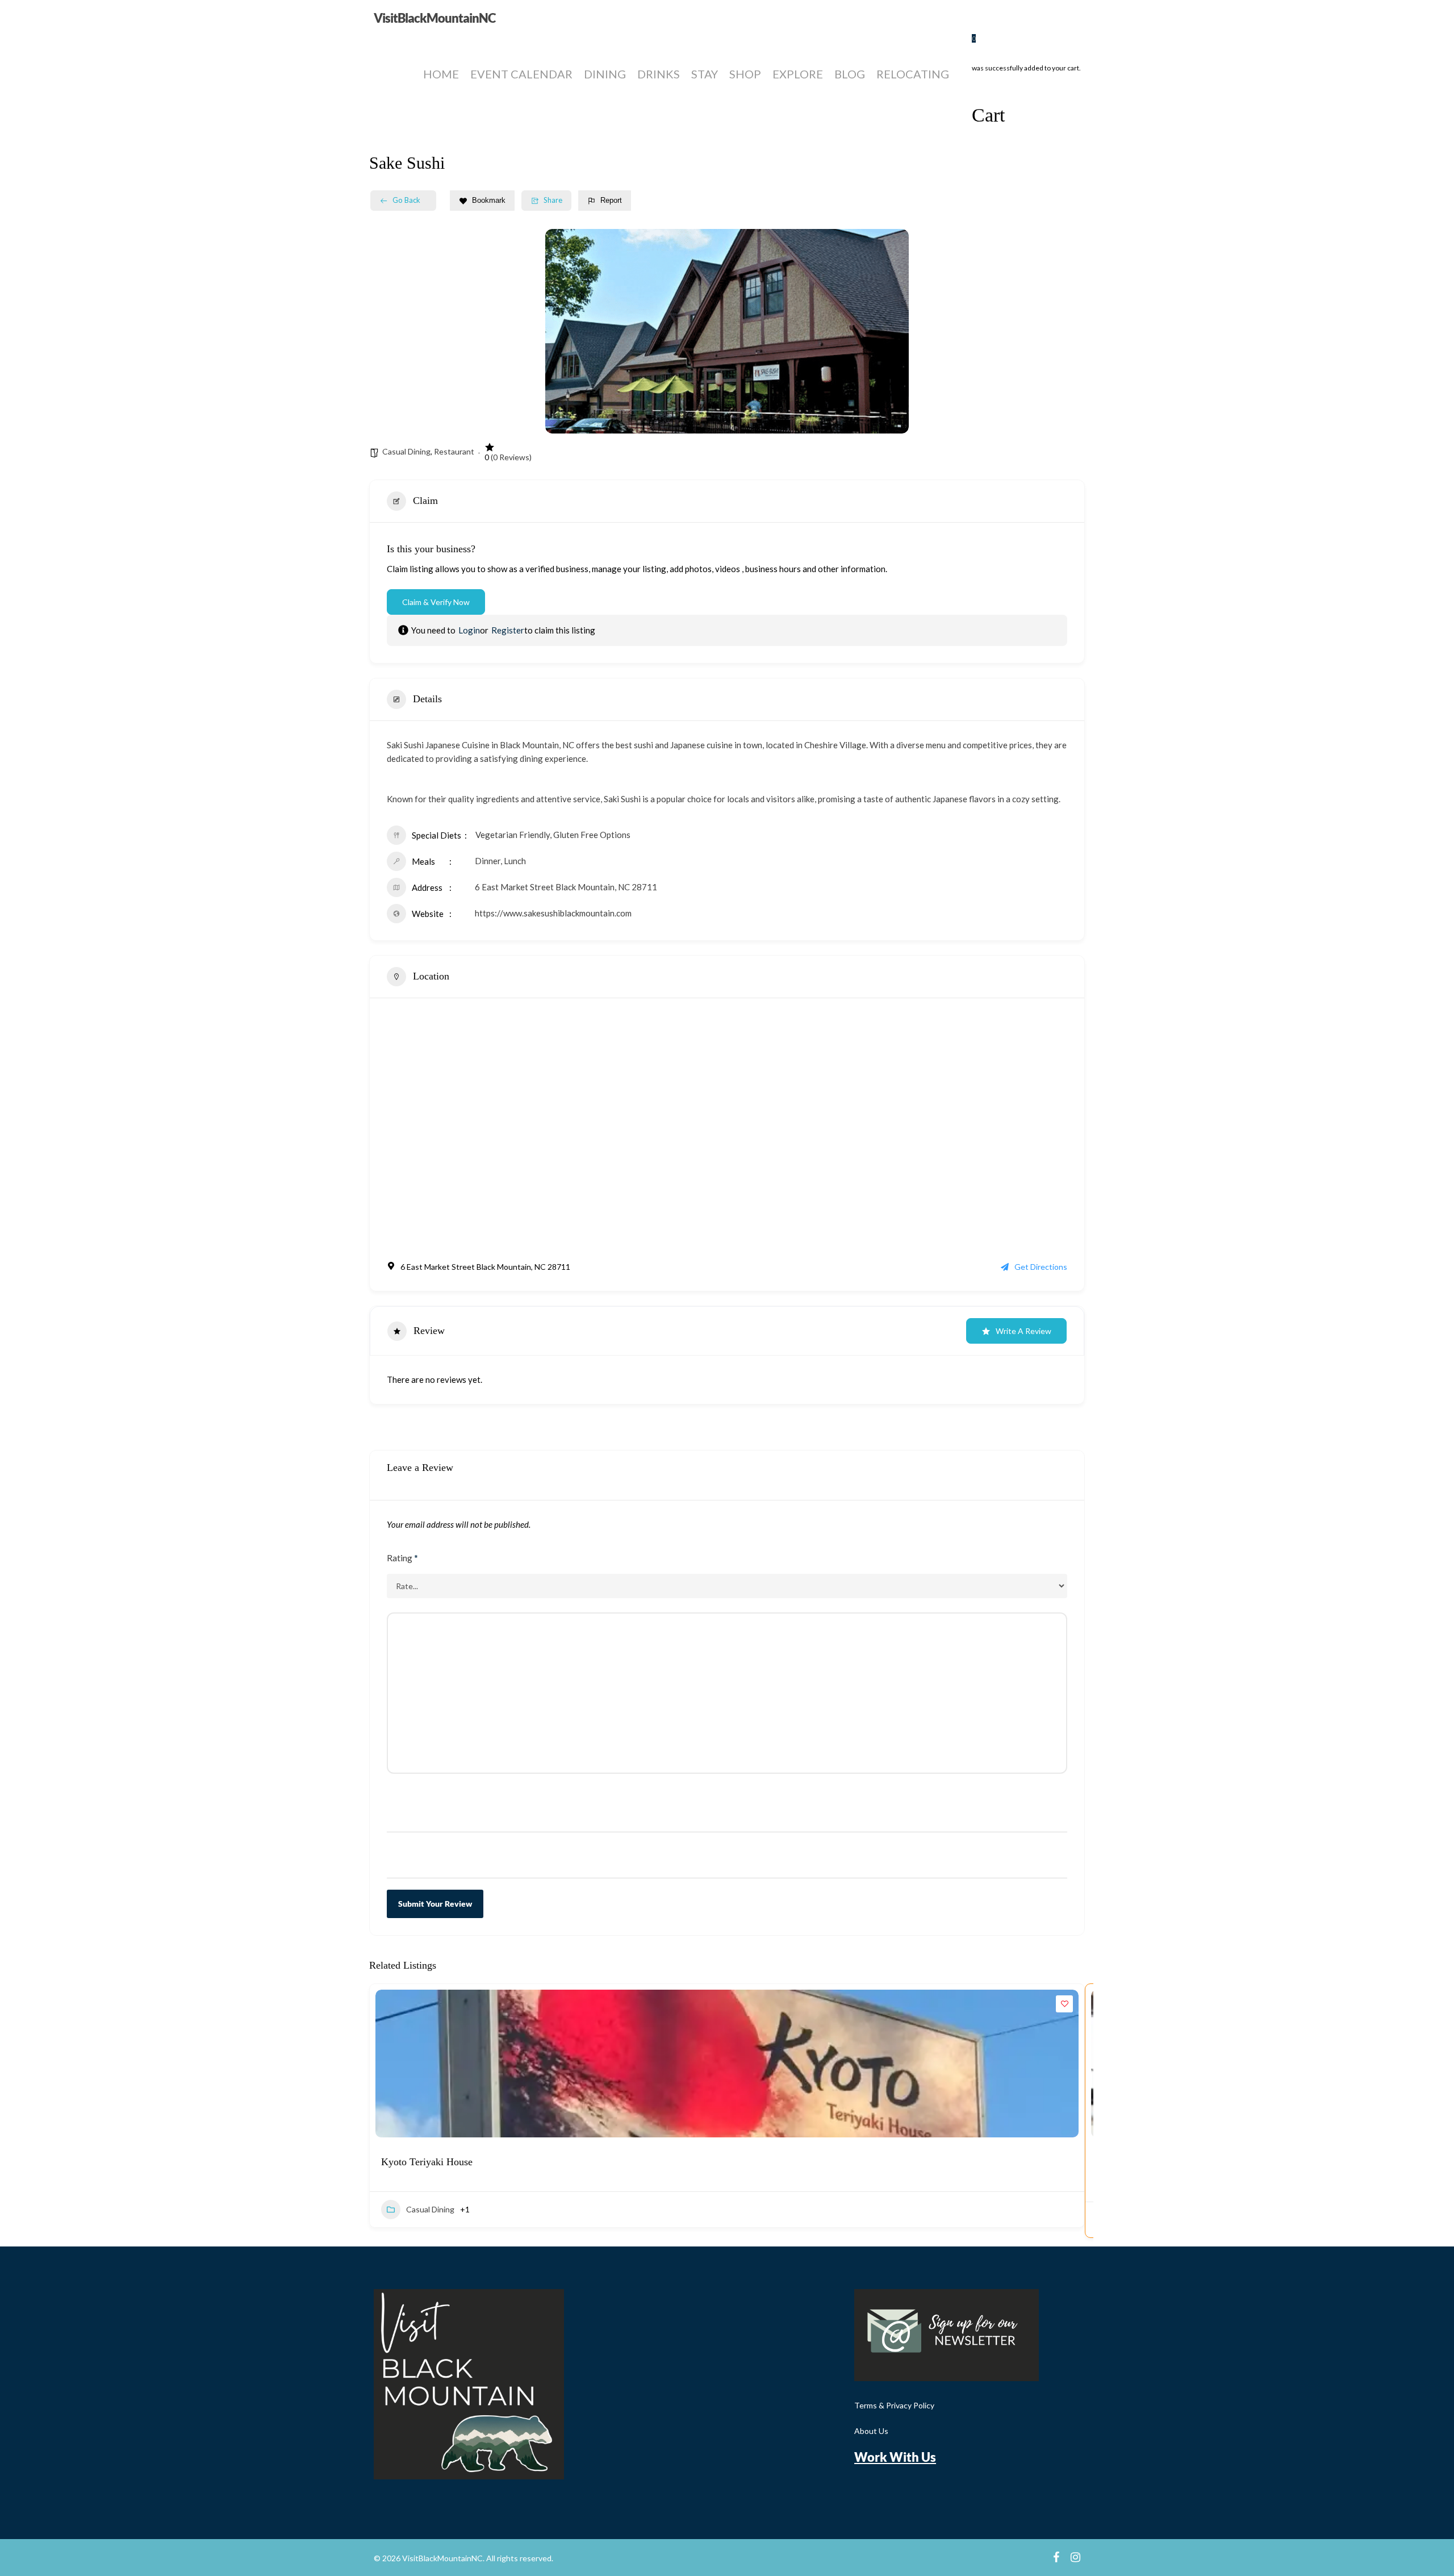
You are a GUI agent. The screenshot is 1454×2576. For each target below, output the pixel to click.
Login (469, 630)
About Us (871, 2431)
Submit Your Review (435, 1904)
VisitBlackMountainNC (434, 18)
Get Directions (1041, 1267)
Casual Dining (406, 451)
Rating (402, 1558)
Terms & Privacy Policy (894, 2405)
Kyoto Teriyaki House (427, 2162)
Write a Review (1023, 1331)
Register (508, 630)
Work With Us (895, 2457)
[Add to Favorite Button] (1064, 2004)
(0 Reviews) (511, 457)
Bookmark (489, 200)
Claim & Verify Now (436, 602)
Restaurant (454, 451)
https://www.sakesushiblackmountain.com (553, 913)
